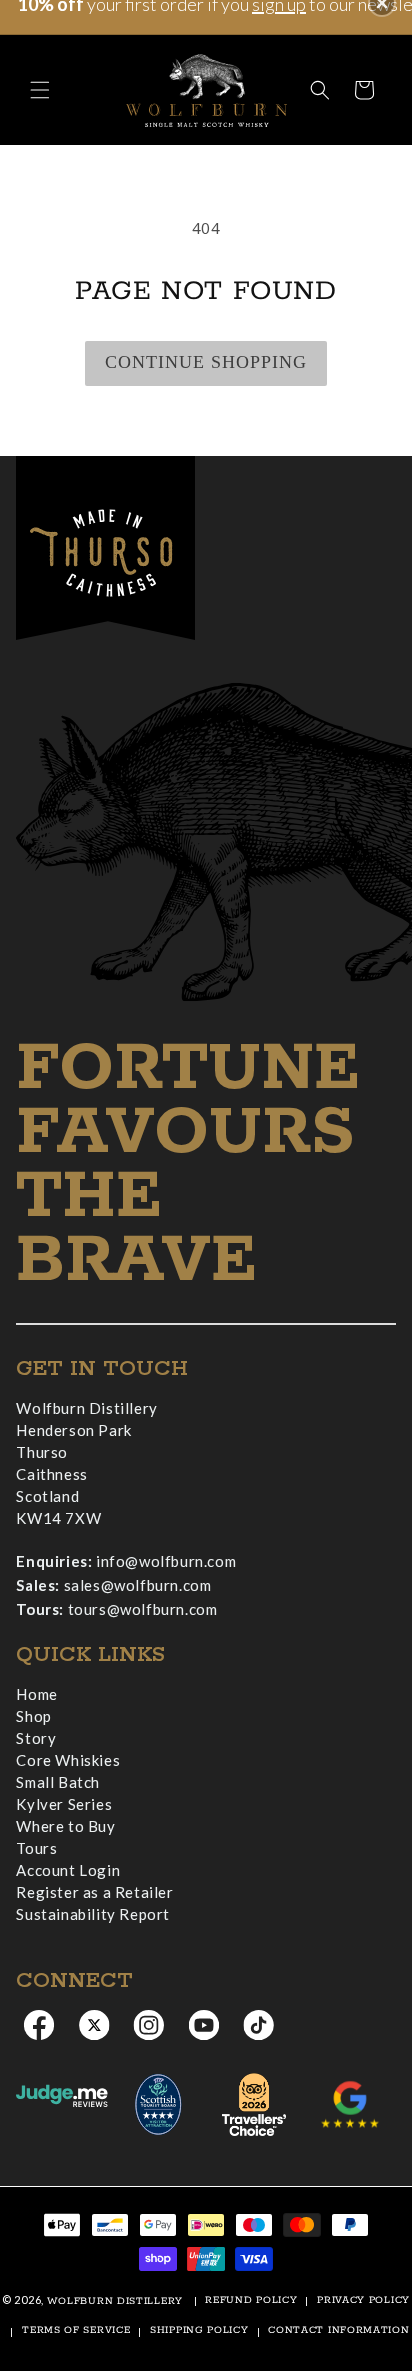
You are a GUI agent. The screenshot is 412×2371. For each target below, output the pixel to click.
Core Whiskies (68, 1760)
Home (36, 1694)
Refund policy (251, 2300)
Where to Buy (65, 1826)
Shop (33, 1716)
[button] (40, 90)
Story (36, 1738)
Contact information (338, 2330)
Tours (36, 1848)
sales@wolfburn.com (138, 1585)
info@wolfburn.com (166, 1561)
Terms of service (76, 2330)
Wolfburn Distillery (115, 2301)
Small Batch (58, 1782)
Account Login (68, 1870)
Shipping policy (199, 2330)
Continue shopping (206, 362)
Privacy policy (363, 2300)
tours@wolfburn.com (143, 1609)
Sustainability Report (93, 1914)
